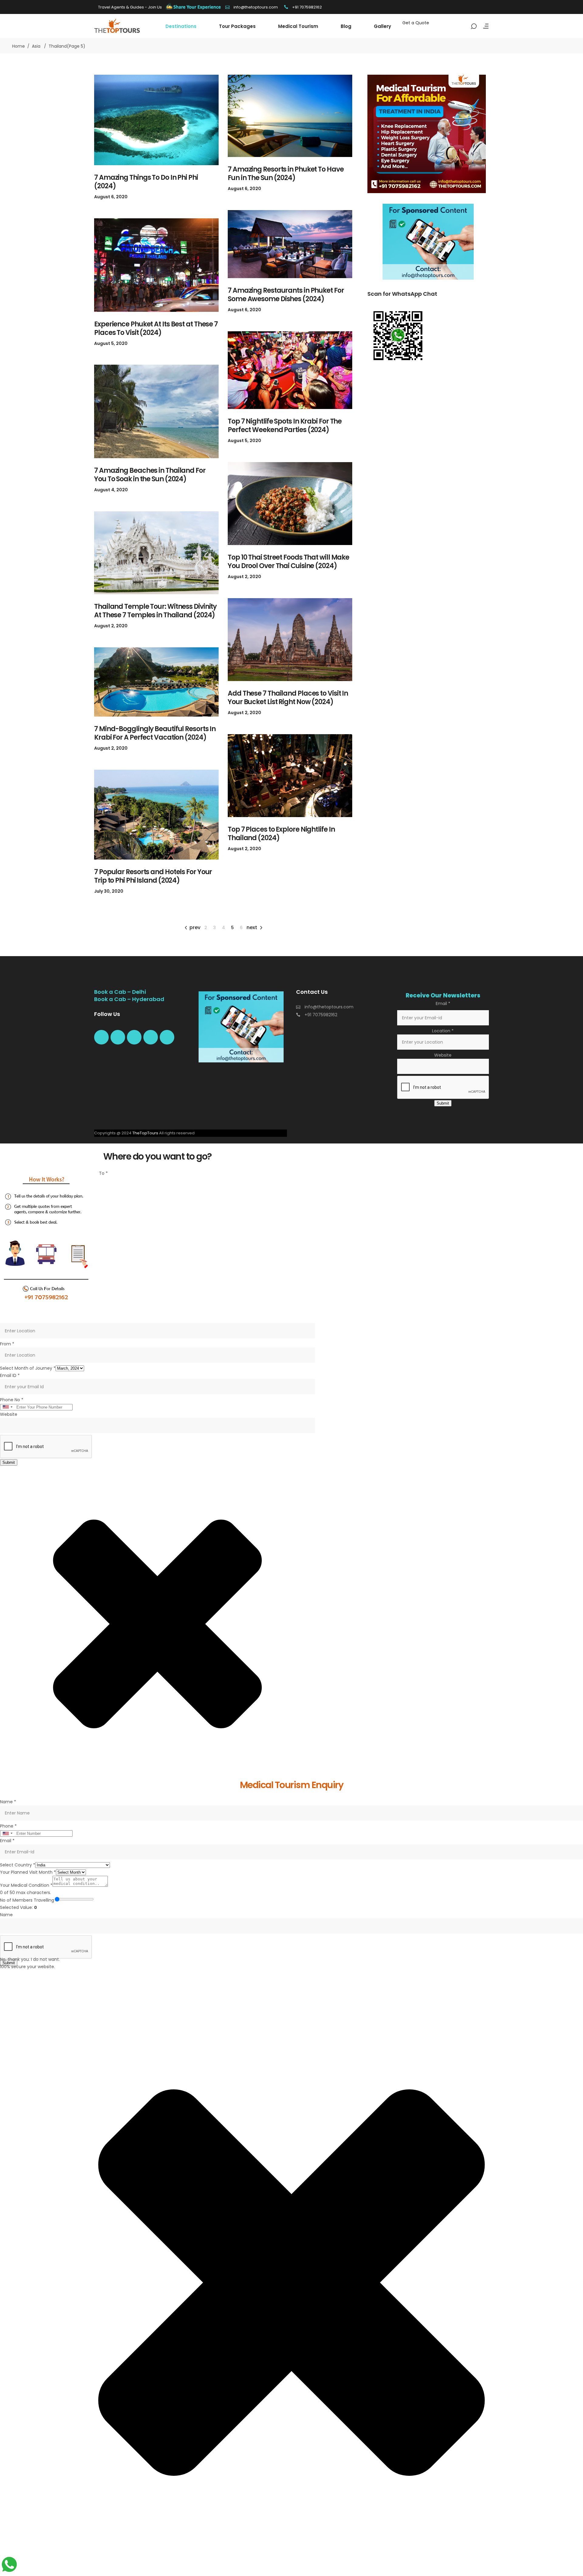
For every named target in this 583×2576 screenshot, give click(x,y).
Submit (443, 1103)
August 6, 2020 (111, 197)
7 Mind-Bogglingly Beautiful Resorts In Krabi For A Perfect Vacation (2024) (155, 733)
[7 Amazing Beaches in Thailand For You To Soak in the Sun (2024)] (156, 411)
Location (443, 1031)
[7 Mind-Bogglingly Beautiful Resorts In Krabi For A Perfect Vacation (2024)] (156, 682)
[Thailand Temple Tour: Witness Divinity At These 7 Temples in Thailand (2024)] (156, 553)
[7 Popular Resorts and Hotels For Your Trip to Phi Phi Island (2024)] (156, 815)
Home (19, 46)
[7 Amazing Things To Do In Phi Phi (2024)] (156, 120)
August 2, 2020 (244, 577)
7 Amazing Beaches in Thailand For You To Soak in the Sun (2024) (150, 475)
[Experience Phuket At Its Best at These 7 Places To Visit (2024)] (156, 265)
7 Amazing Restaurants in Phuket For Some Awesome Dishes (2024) (286, 295)
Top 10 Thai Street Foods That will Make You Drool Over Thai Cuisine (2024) (288, 562)
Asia (36, 46)
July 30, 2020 (109, 891)
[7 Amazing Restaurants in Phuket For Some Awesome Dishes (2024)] (290, 244)
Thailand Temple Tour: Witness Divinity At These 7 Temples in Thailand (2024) (155, 611)
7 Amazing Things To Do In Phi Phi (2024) (146, 182)
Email (443, 1003)
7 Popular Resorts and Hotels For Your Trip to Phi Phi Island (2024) (153, 876)
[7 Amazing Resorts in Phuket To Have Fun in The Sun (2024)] (290, 116)
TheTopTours (145, 1133)
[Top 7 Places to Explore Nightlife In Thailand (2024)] (290, 776)
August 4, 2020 (111, 490)
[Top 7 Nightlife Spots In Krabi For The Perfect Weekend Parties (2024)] (290, 370)
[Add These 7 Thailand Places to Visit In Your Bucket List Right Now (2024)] (290, 640)
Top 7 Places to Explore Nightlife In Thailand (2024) (281, 834)
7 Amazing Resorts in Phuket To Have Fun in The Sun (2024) (286, 174)
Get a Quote (416, 23)
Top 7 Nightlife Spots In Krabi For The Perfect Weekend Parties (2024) (285, 426)
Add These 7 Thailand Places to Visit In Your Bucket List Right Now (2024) (288, 698)
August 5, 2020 (111, 343)
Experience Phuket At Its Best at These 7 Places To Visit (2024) (156, 328)
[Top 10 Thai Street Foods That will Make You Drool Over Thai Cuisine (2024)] (290, 504)
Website (443, 1055)
